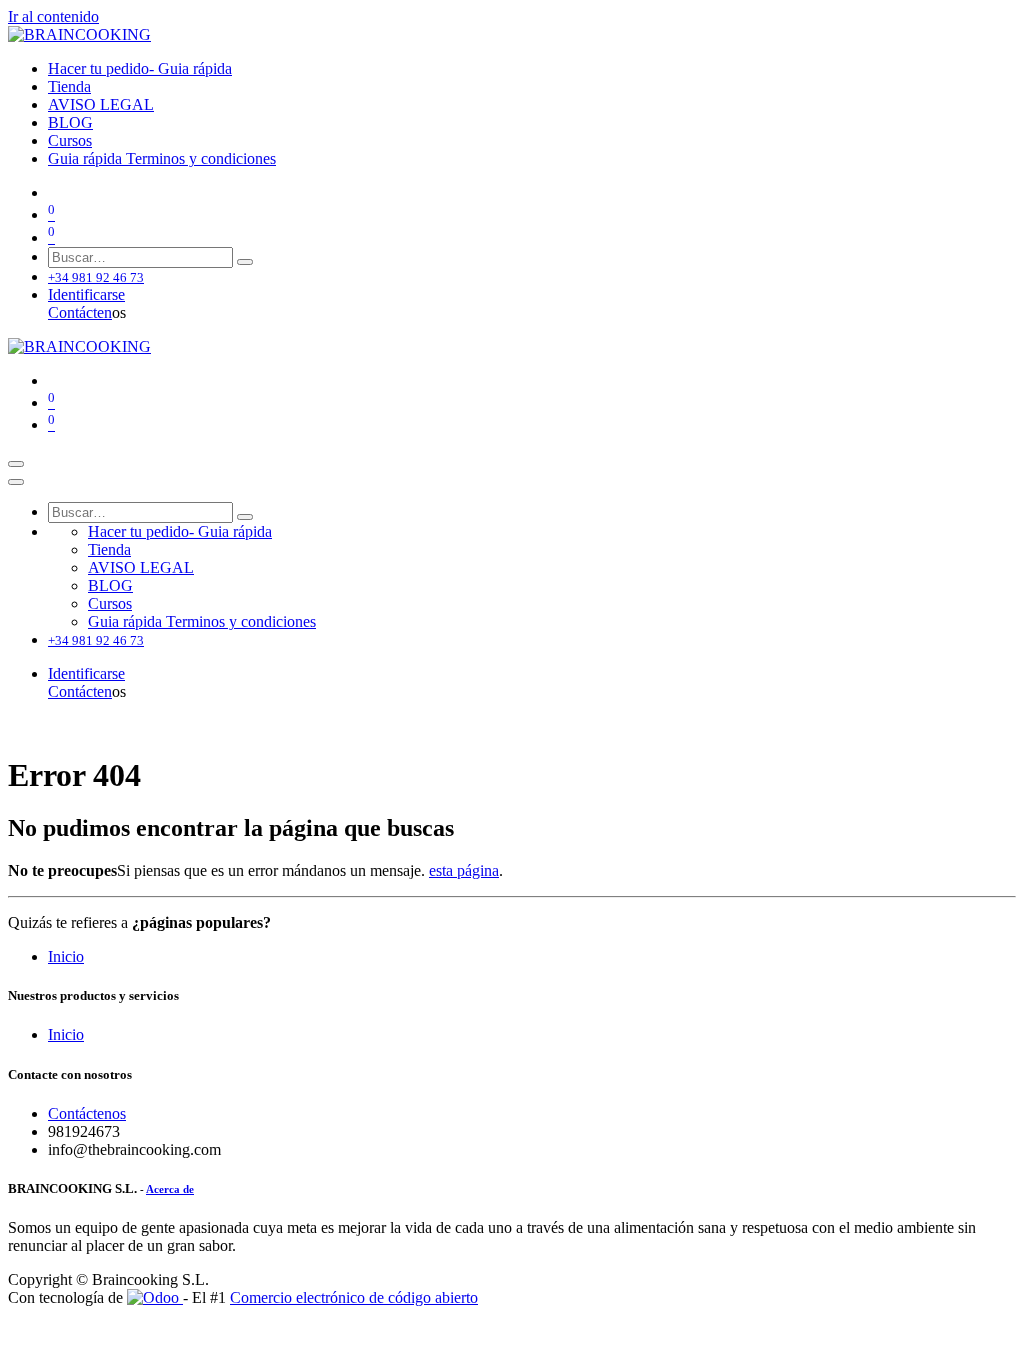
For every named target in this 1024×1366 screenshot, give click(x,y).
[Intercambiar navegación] (16, 464)
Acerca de (170, 1189)
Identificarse (86, 294)
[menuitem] (140, 68)
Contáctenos (87, 1113)
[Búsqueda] (245, 262)
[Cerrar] (16, 482)
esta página (464, 870)
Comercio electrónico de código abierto (354, 1297)
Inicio (66, 956)
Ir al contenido (53, 16)
